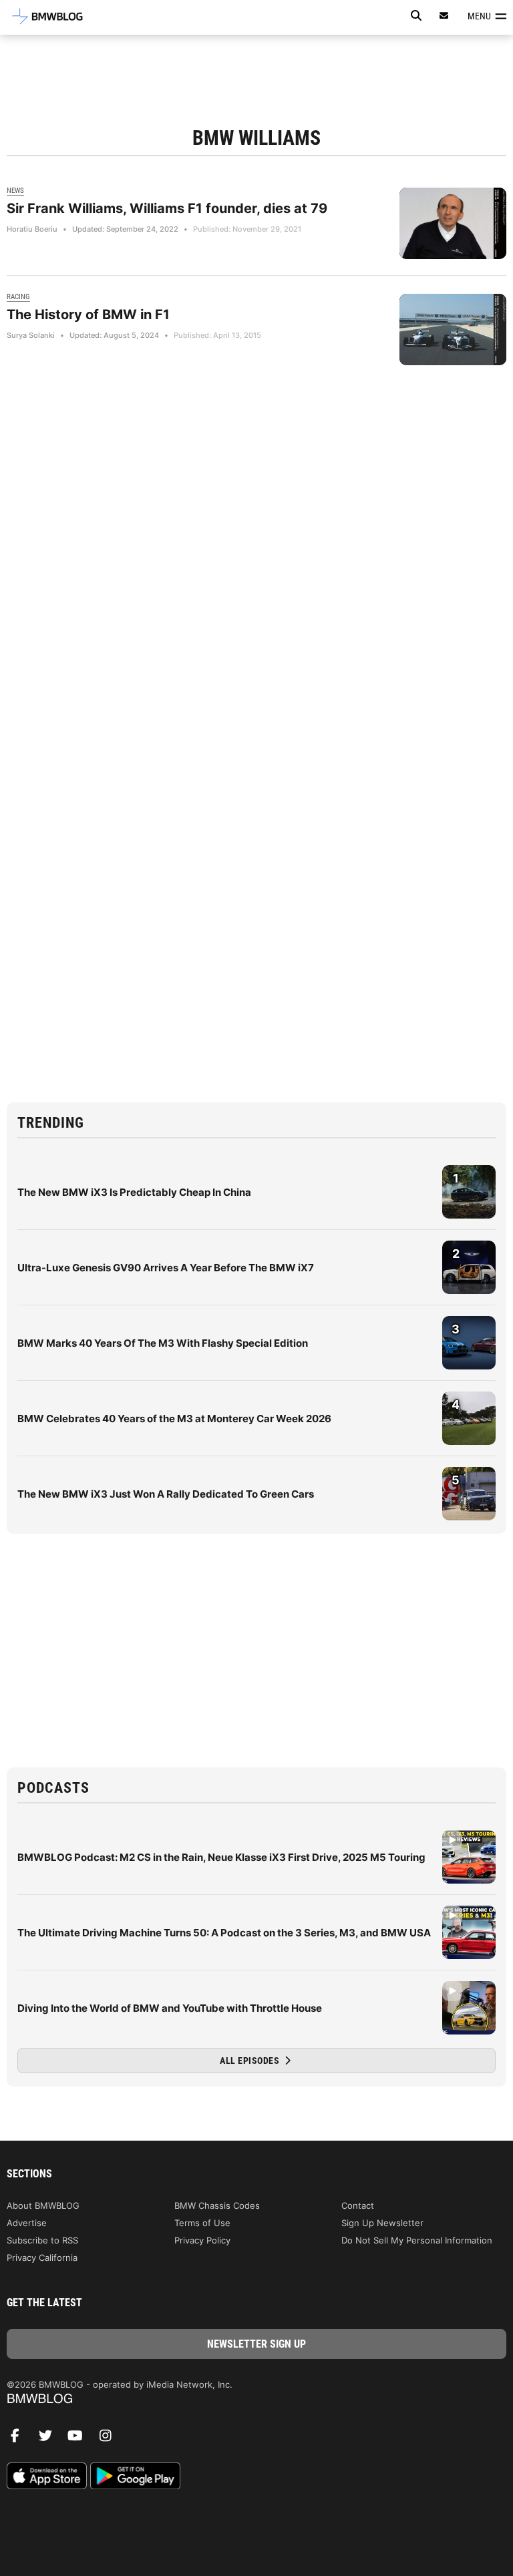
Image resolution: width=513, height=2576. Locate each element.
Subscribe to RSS (42, 2240)
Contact (358, 2205)
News (15, 191)
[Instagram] (110, 2439)
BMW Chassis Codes (217, 2205)
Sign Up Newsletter (382, 2223)
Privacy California (42, 2258)
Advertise (27, 2223)
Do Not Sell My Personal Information (417, 2240)
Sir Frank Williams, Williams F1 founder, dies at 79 (167, 208)
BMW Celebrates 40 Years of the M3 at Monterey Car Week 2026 (174, 1419)
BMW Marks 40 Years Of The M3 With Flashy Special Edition (163, 1343)
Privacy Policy (202, 2240)
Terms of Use (202, 2223)
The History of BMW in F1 (88, 314)
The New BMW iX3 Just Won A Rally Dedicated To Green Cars (166, 1494)
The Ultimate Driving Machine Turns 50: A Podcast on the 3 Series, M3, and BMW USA (224, 1933)
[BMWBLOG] (256, 2399)
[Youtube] (80, 2439)
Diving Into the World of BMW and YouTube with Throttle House (170, 2008)
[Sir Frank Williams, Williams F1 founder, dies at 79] (453, 223)
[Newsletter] (444, 16)
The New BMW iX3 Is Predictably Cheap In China (134, 1192)
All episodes (251, 2061)
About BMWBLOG (43, 2205)
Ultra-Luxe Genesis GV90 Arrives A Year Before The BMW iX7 (166, 1268)
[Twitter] (50, 2439)
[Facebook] (20, 2439)
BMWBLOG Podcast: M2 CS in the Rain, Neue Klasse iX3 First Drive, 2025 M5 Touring (221, 1857)
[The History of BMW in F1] (453, 330)
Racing (18, 297)
